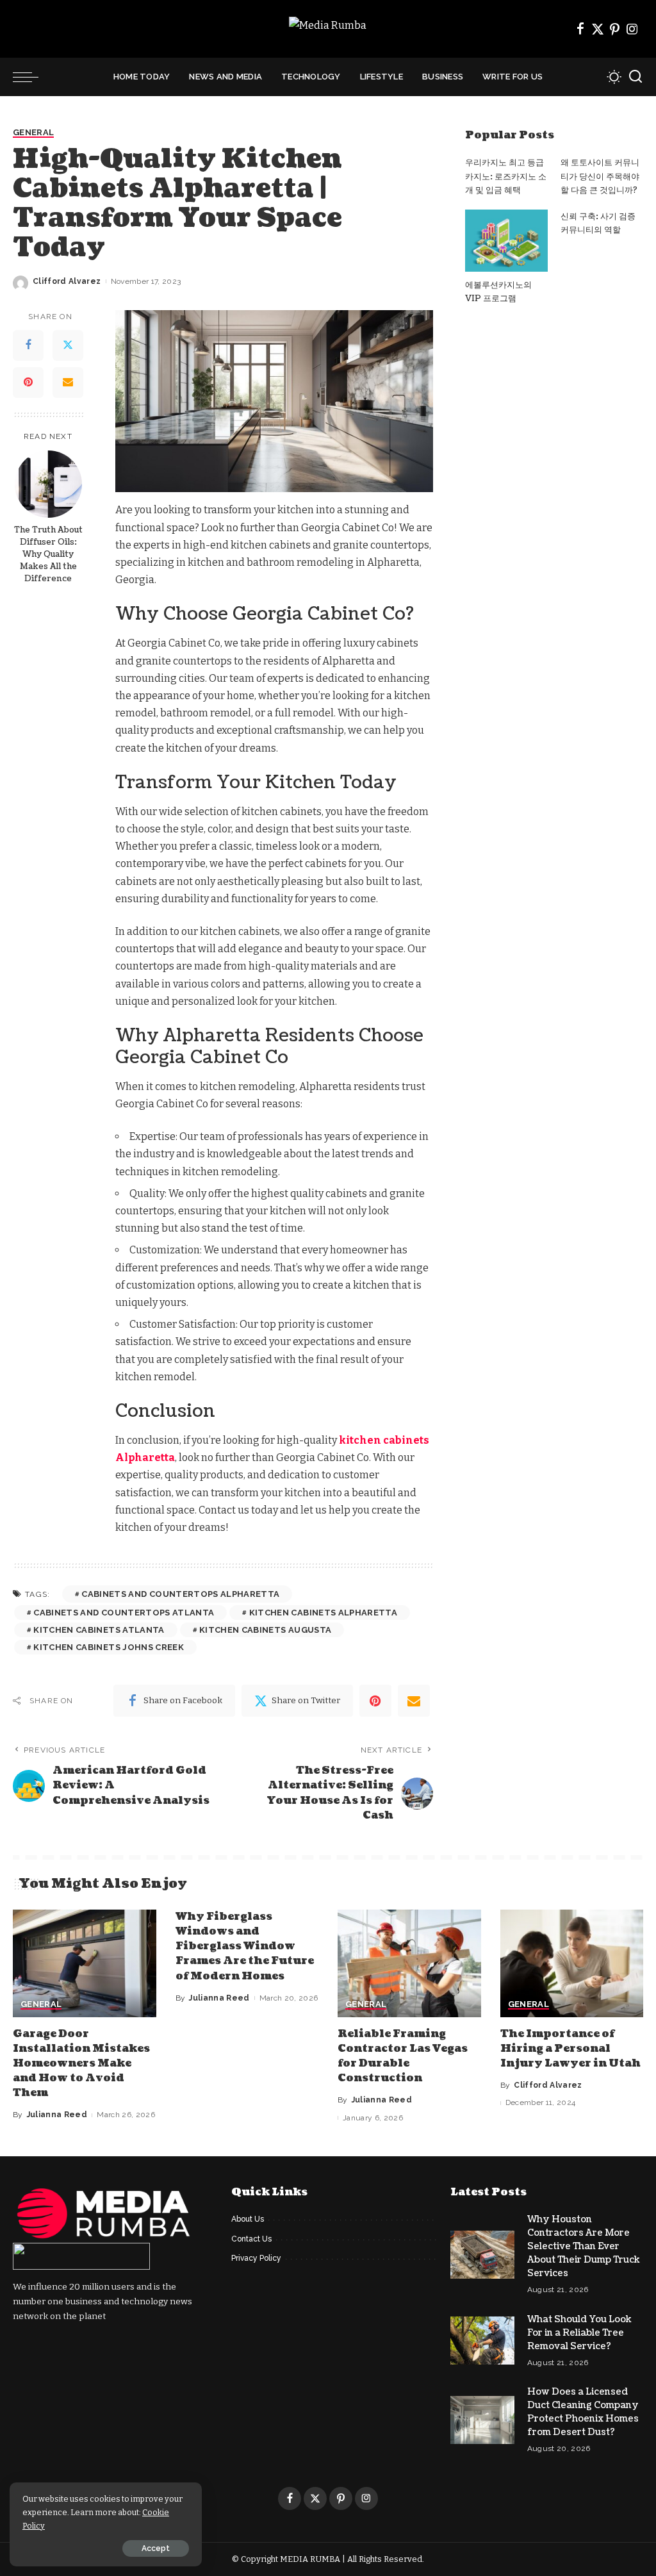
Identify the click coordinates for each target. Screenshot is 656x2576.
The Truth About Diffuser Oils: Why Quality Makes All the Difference (48, 554)
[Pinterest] (615, 29)
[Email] (68, 383)
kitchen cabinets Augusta (265, 1630)
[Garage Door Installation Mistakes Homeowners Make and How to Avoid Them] (85, 1963)
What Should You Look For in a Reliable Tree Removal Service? (579, 2333)
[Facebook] (580, 29)
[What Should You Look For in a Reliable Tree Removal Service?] (482, 2341)
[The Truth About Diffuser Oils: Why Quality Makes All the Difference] (48, 484)
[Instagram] (632, 29)
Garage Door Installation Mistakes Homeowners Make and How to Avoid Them (81, 2064)
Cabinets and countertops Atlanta (124, 1613)
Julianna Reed (57, 2115)
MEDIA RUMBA (310, 2559)
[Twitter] (598, 29)
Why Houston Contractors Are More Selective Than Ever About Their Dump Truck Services (584, 2246)
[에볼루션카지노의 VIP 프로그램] (506, 241)
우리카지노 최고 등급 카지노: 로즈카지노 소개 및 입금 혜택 (506, 177)
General (33, 133)
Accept (156, 2548)
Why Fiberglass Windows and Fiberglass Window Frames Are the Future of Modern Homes (245, 1946)
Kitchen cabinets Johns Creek (109, 1647)
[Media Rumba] (328, 29)
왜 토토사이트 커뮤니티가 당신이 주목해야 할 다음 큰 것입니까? (600, 177)
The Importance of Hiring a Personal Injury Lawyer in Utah (570, 2049)
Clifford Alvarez (67, 281)
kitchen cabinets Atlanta (99, 1630)
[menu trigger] (32, 77)
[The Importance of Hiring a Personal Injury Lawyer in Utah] (572, 1963)
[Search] (635, 77)
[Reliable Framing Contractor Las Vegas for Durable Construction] (409, 1963)
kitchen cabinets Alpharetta (323, 1613)
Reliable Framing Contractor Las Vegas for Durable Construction (403, 2056)
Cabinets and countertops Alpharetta (180, 1594)
